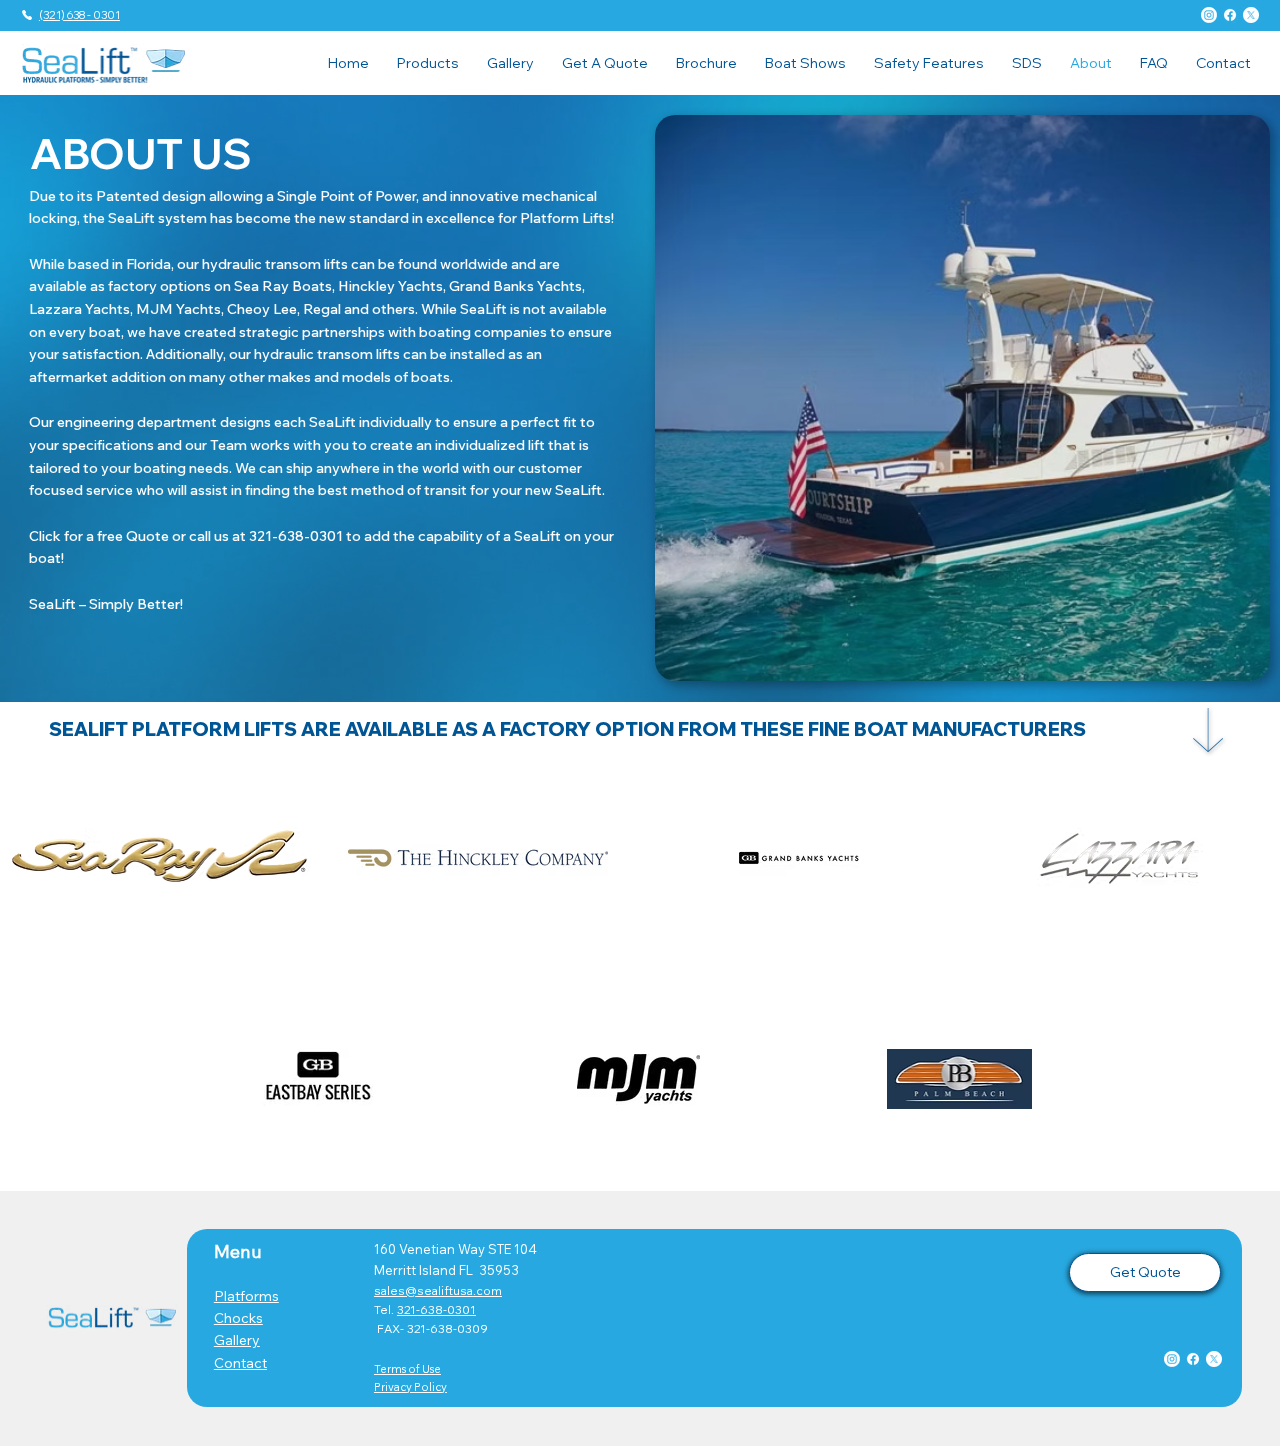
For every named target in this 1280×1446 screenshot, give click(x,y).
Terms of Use (407, 1369)
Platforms (246, 1296)
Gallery (237, 1340)
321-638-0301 (436, 1309)
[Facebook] (1230, 15)
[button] (428, 63)
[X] (1251, 15)
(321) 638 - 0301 (79, 15)
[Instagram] (1209, 15)
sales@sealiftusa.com (438, 1290)
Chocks (238, 1318)
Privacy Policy (410, 1387)
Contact (240, 1363)
